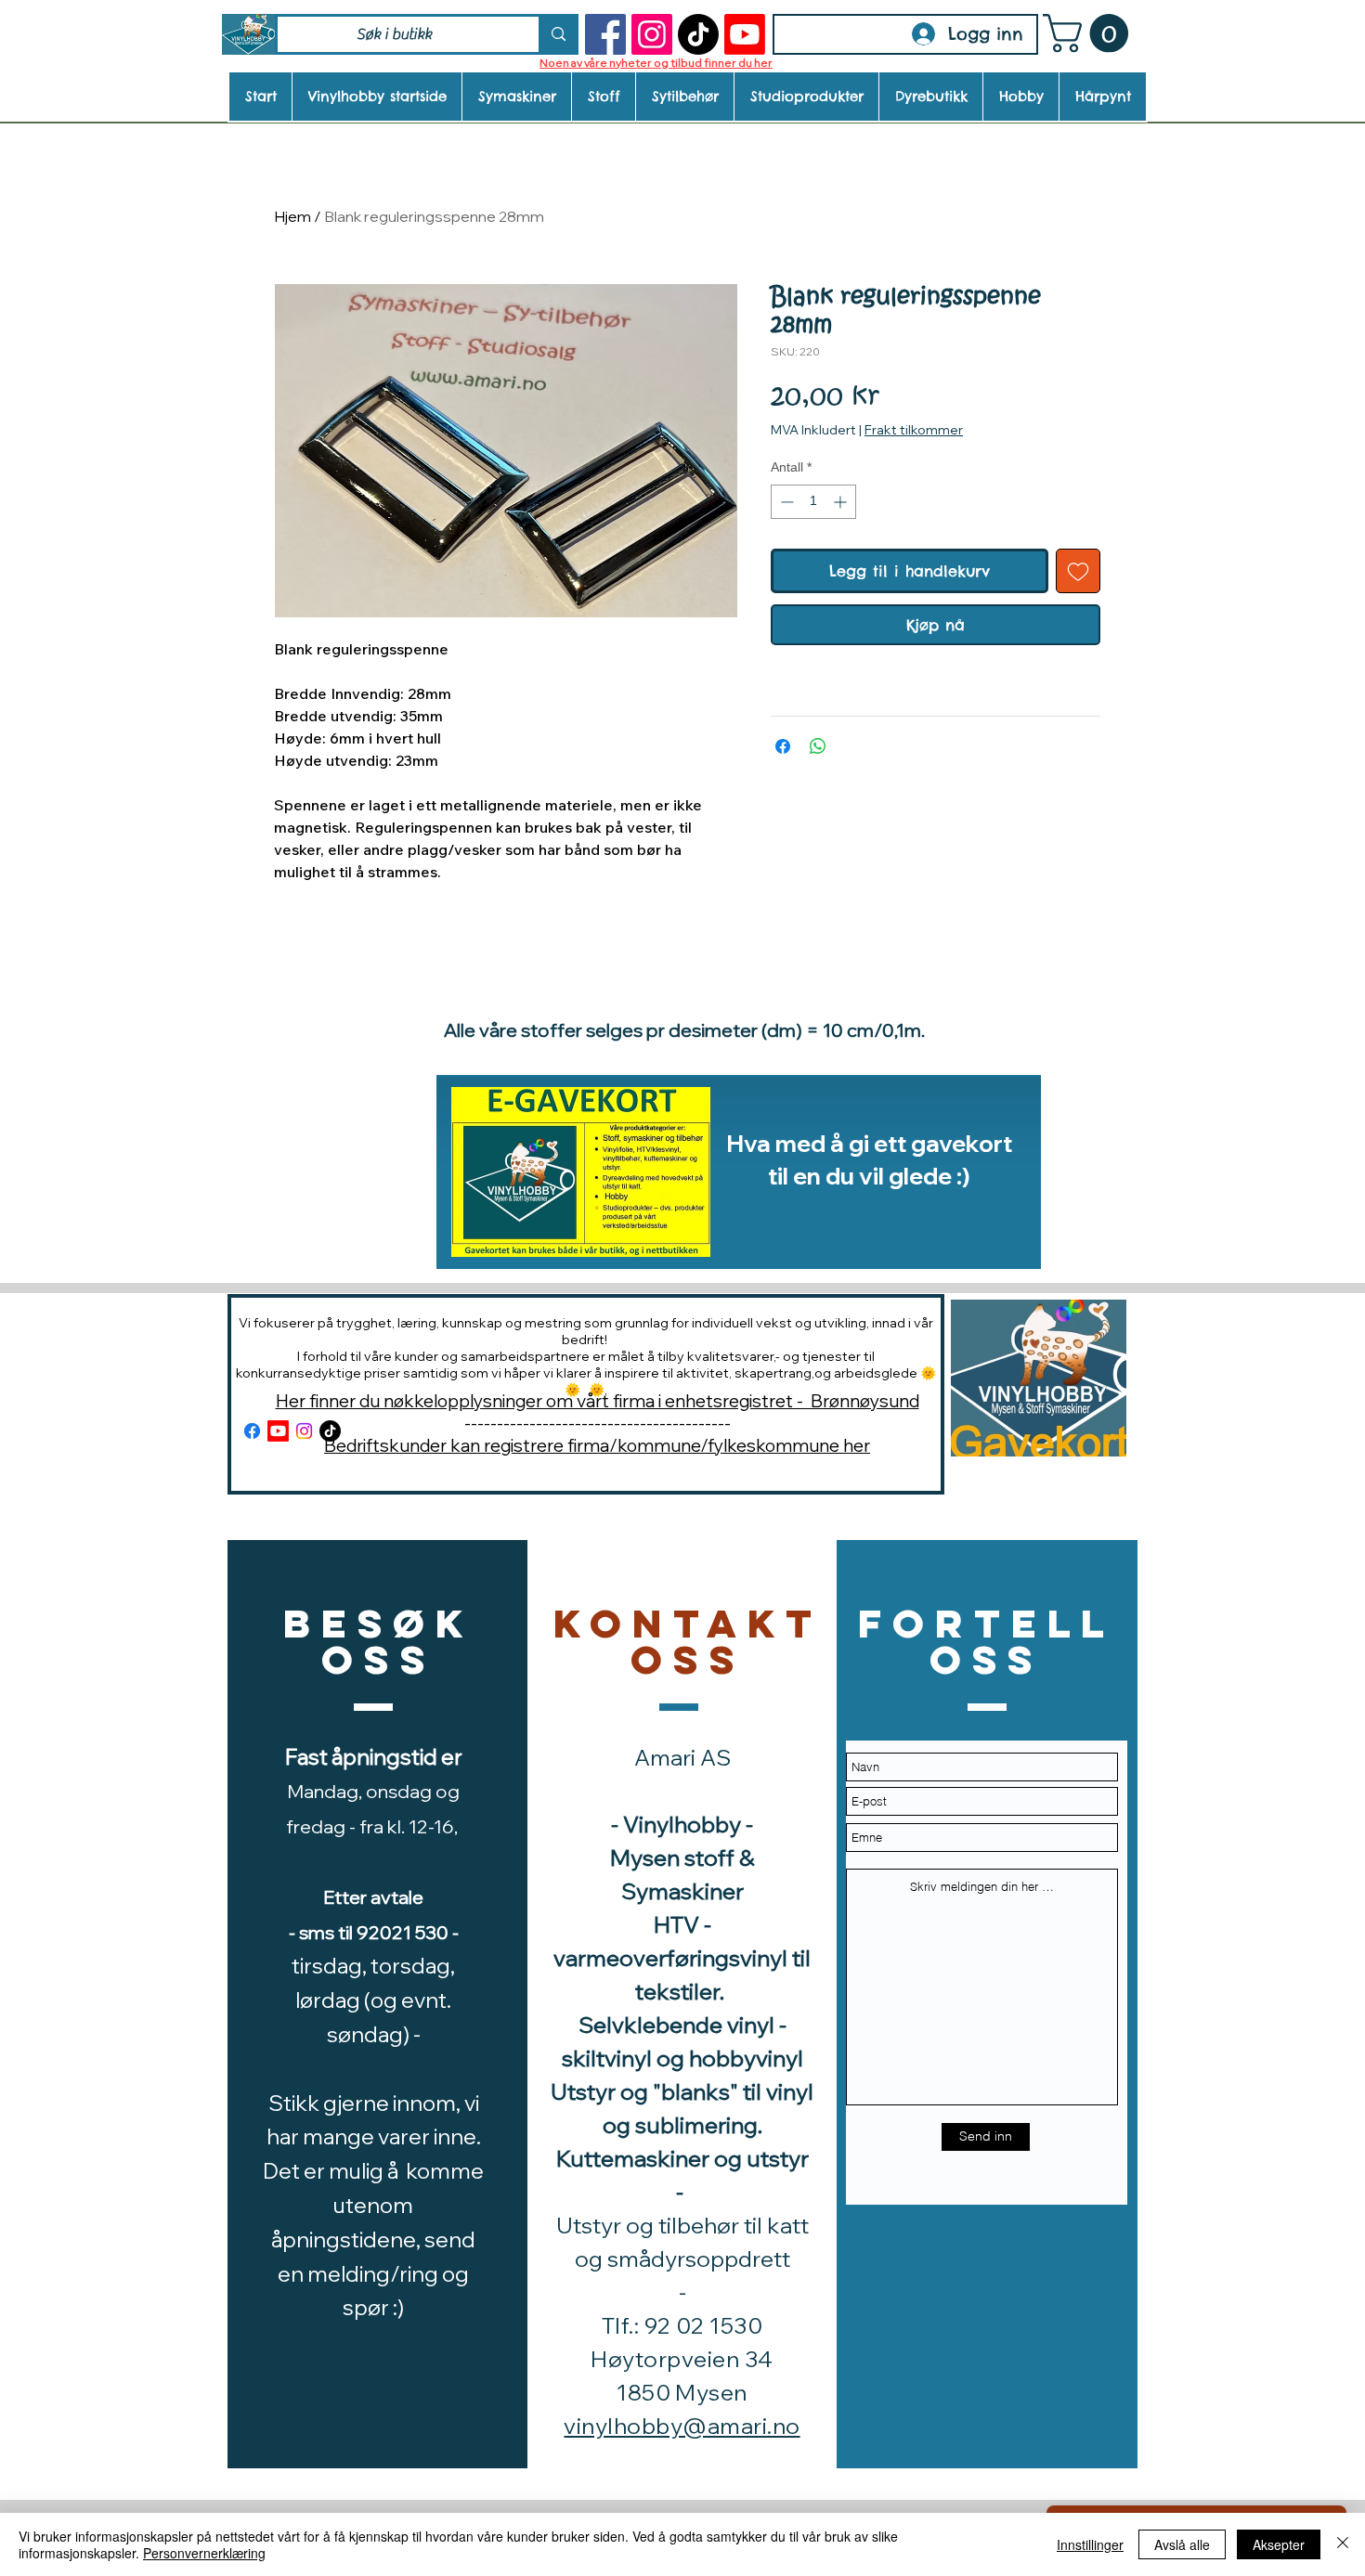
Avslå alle (1182, 2544)
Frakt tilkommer (914, 430)
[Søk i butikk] (557, 34)
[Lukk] (1343, 2544)
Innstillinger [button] (1090, 2544)
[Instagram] (652, 34)
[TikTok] (698, 34)
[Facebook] (605, 34)
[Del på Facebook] (783, 746)
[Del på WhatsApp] (818, 746)
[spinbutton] (813, 502)
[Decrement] (785, 502)
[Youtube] (745, 34)
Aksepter (1279, 2544)
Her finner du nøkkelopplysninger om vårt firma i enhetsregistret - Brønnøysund (598, 1401)
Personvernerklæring (204, 2553)
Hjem (292, 216)
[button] (1090, 33)
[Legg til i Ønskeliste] (1078, 571)
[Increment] (842, 502)
